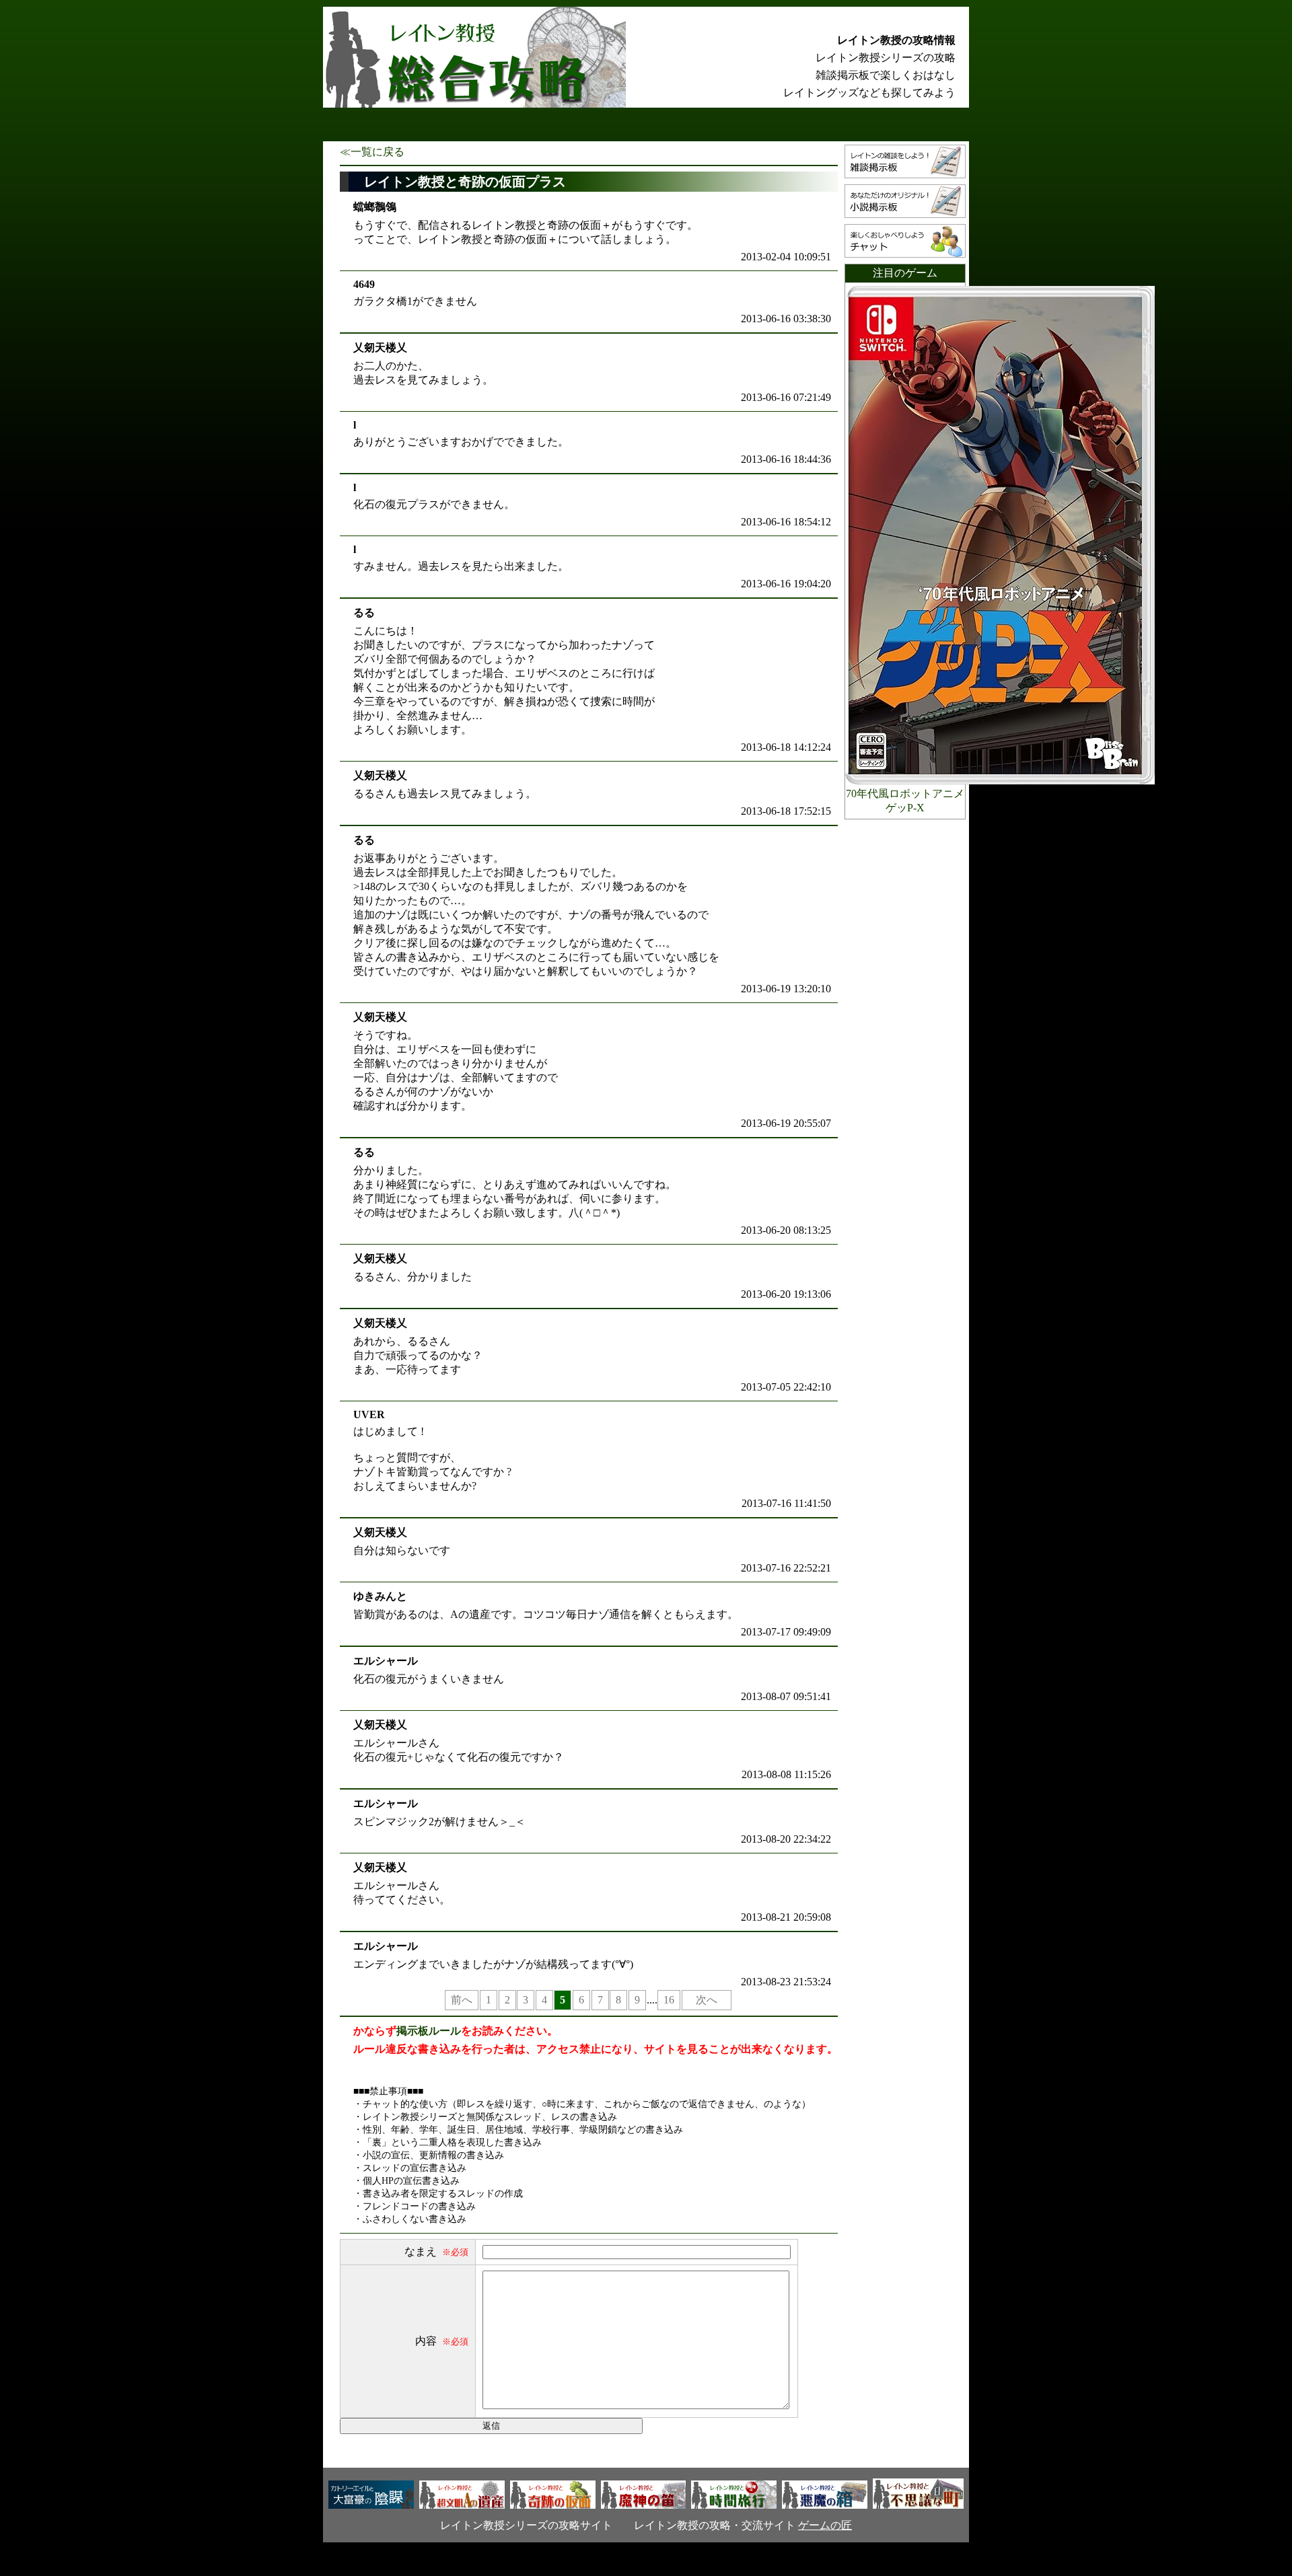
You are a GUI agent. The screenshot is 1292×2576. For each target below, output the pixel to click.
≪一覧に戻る (372, 152)
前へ (462, 2000)
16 (669, 2000)
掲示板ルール (429, 2031)
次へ (707, 2000)
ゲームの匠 (825, 2525)
